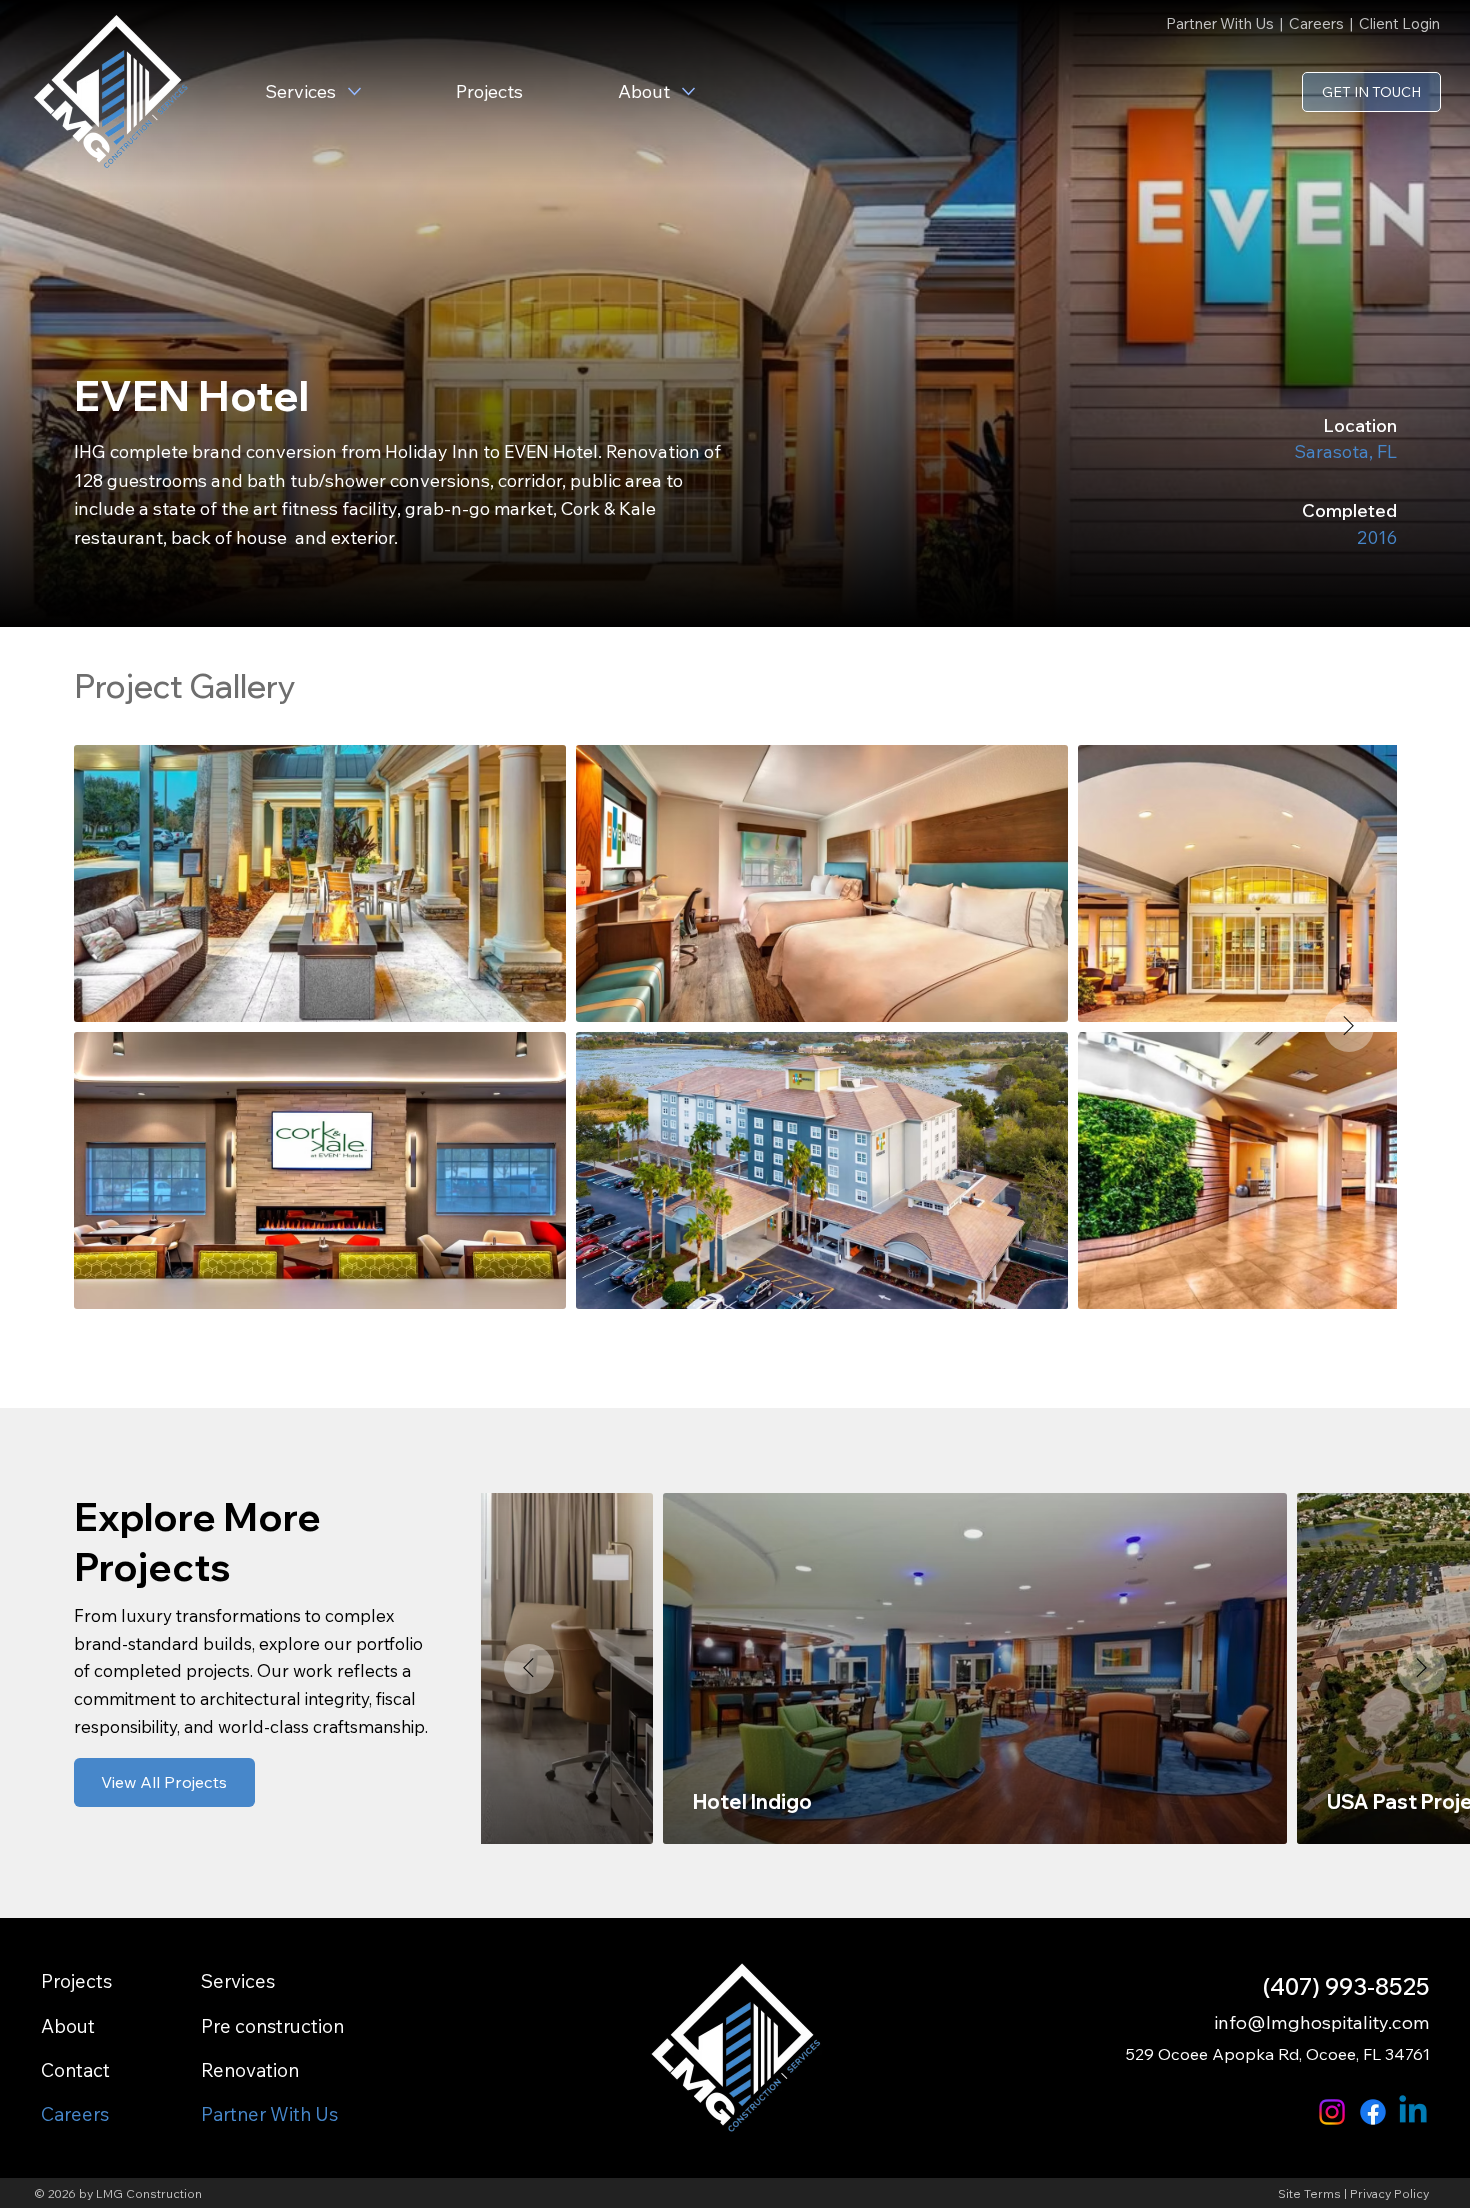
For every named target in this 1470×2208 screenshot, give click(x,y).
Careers (1316, 23)
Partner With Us (1221, 23)
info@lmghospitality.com (1322, 2022)
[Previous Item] (529, 1669)
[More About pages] (688, 91)
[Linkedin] (1413, 2112)
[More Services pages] (354, 91)
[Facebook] (1373, 2112)
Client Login (1399, 23)
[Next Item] (1349, 1027)
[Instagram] (1332, 2112)
